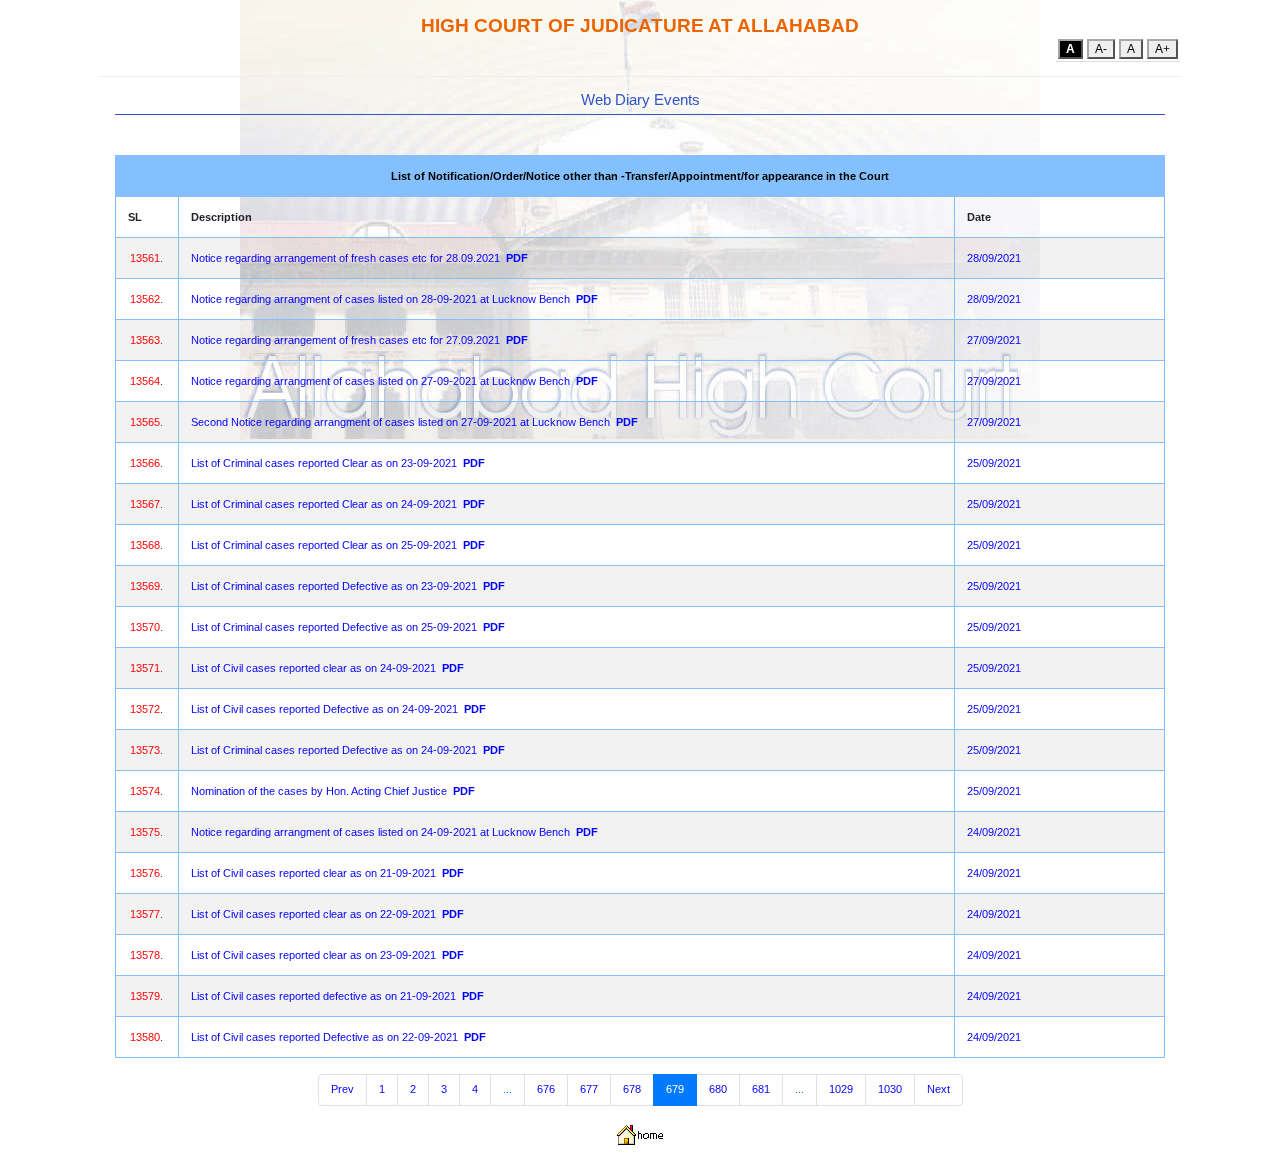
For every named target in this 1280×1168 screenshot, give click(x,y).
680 (718, 1089)
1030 (890, 1089)
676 (546, 1089)
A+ (1162, 49)
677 (589, 1089)
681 (761, 1089)
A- (1101, 49)
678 (632, 1089)
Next (938, 1089)
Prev (342, 1089)
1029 (841, 1089)
